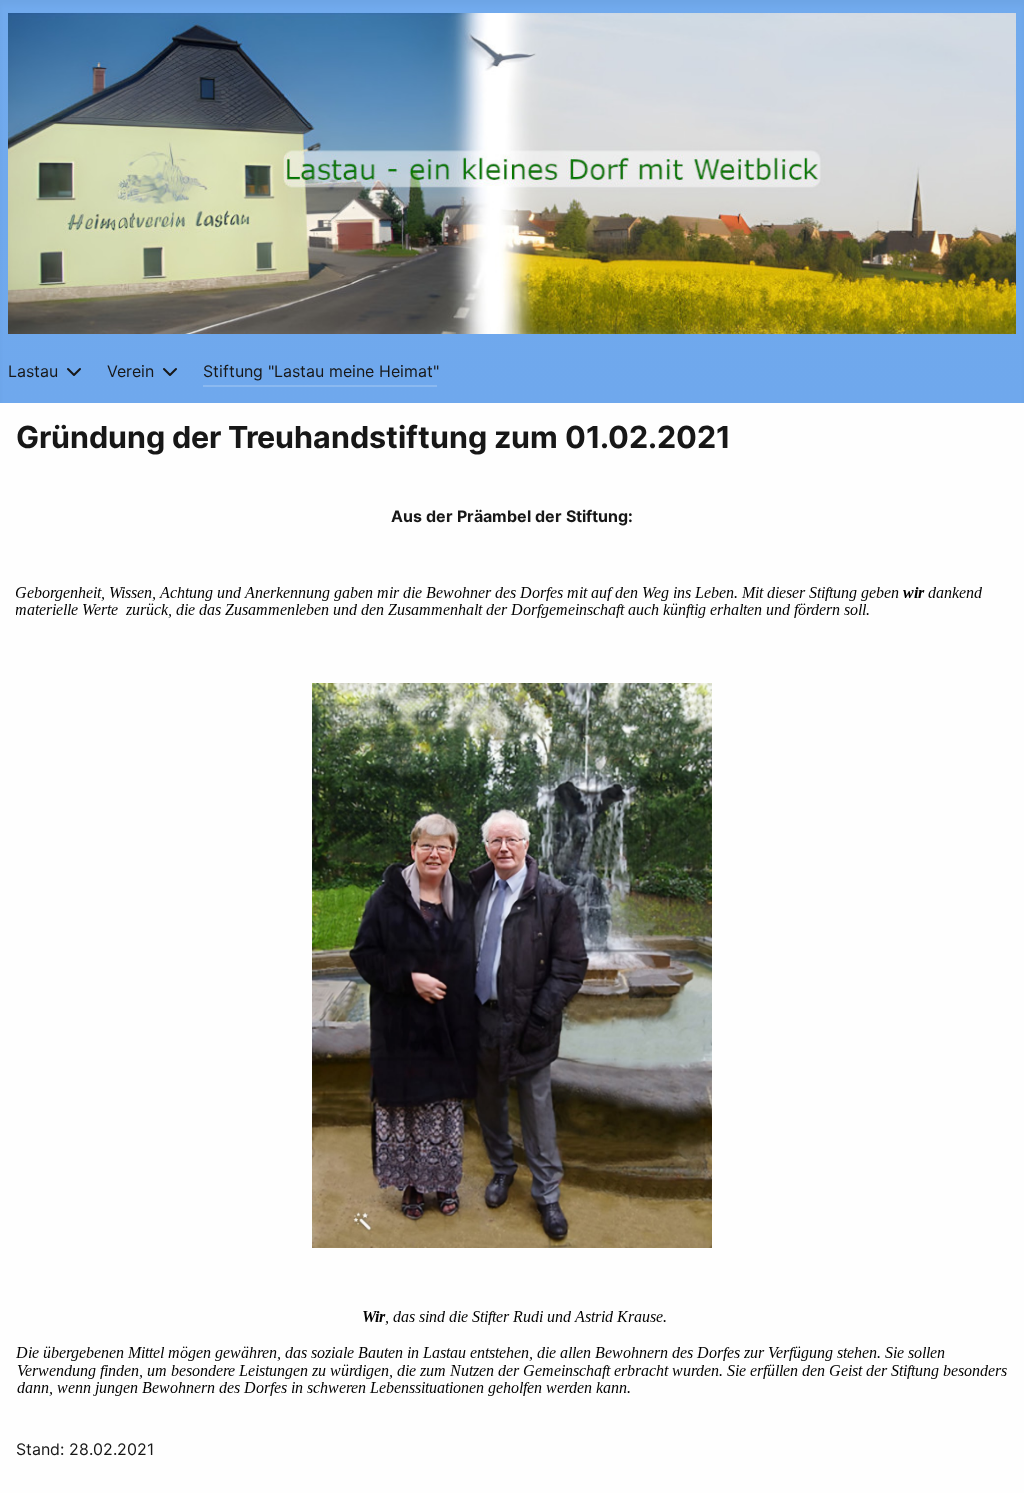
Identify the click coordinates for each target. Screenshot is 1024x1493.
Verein (130, 371)
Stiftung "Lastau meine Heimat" (321, 371)
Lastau (33, 371)
